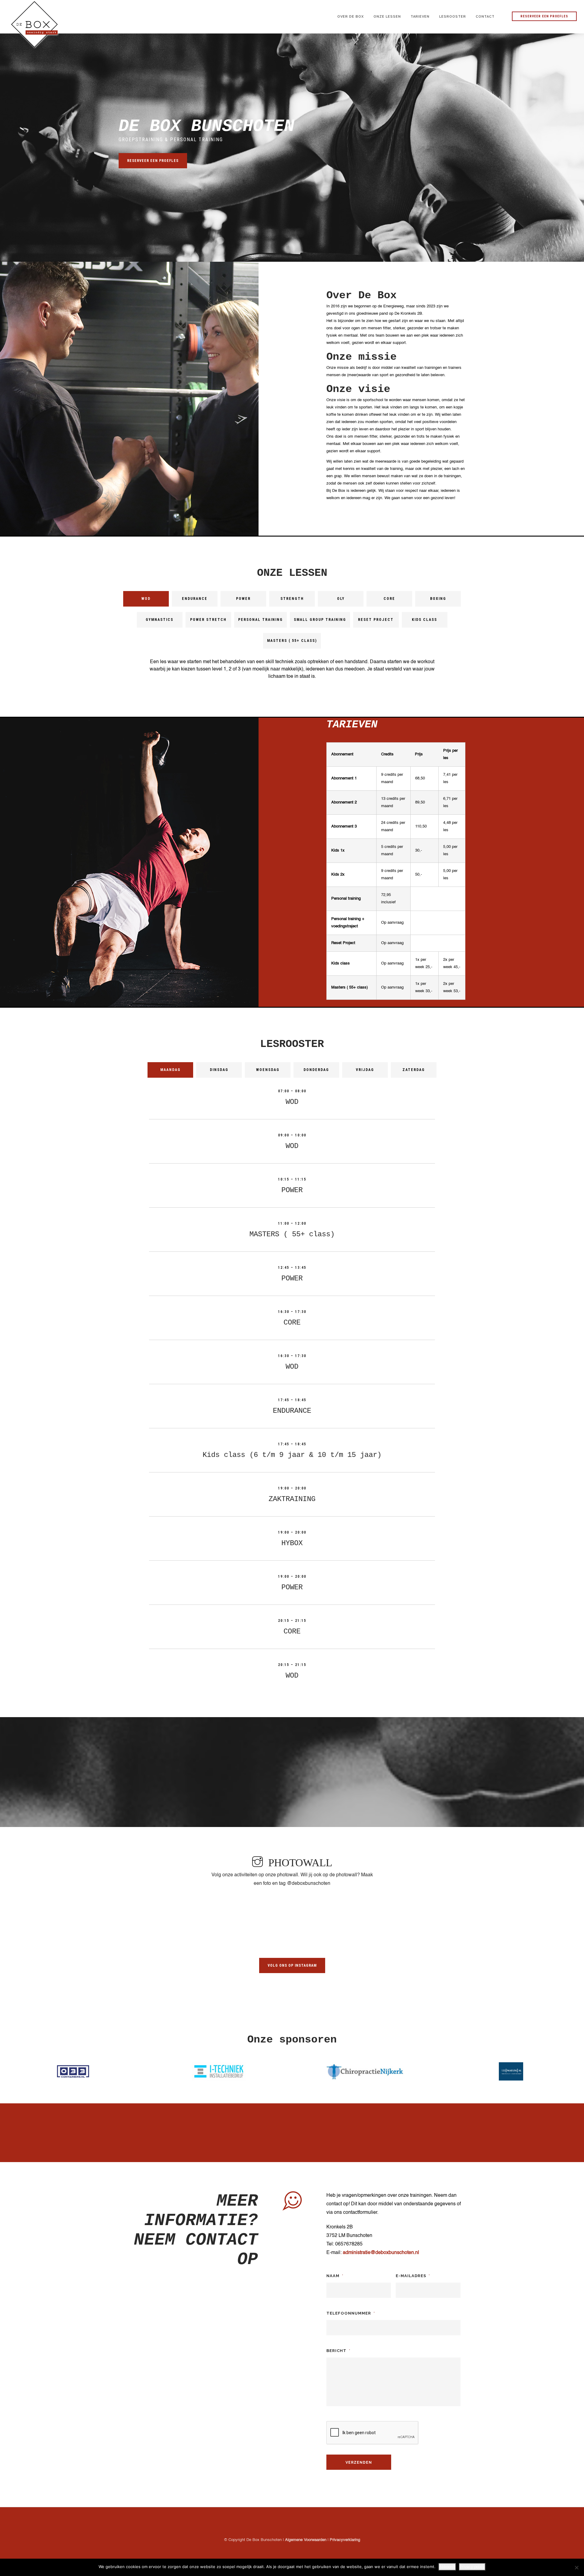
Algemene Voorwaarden (306, 2540)
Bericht (338, 2351)
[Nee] (576, 2567)
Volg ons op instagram (292, 1965)
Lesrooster (453, 16)
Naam (335, 2276)
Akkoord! (447, 2567)
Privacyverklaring (345, 2540)
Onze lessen (387, 16)
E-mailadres (413, 2276)
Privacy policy (472, 2567)
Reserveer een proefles (544, 16)
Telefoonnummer (351, 2313)
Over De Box (351, 16)
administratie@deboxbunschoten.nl (381, 2253)
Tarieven (420, 16)
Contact (485, 16)
